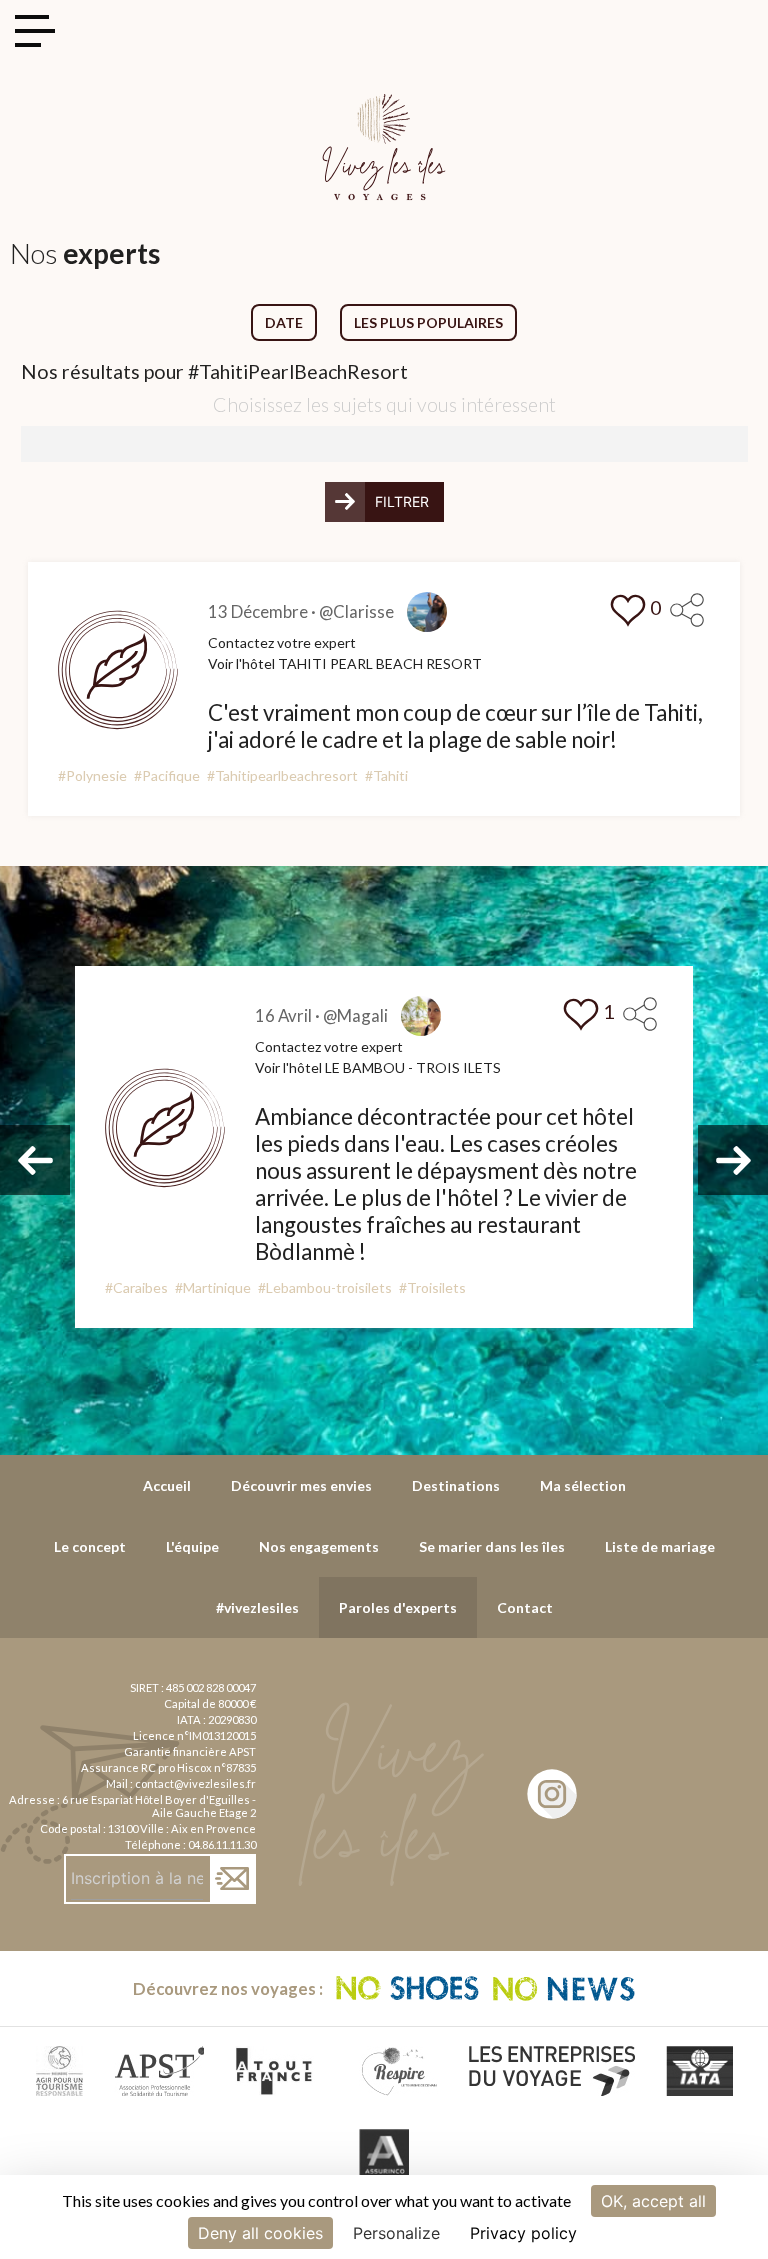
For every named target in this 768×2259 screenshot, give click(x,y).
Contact (525, 1607)
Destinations (456, 1485)
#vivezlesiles (257, 1607)
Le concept (90, 1546)
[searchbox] (33, 442)
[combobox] (384, 444)
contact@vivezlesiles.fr (195, 1783)
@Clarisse (356, 611)
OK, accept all (653, 2201)
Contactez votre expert (282, 642)
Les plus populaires (428, 322)
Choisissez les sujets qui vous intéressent (384, 404)
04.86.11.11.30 (222, 1844)
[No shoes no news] (486, 1988)
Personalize (396, 2233)
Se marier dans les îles (492, 1546)
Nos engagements (319, 1546)
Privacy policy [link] (523, 2233)
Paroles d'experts (398, 1607)
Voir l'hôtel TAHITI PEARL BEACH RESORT (345, 663)
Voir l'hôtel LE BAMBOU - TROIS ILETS (378, 1067)
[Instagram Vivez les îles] (552, 1794)
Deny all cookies (260, 2233)
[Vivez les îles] (384, 105)
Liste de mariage (660, 1546)
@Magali (355, 1015)
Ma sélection (583, 1485)
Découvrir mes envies (301, 1485)
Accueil (167, 1485)
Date (284, 322)
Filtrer (402, 501)
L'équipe (192, 1546)
